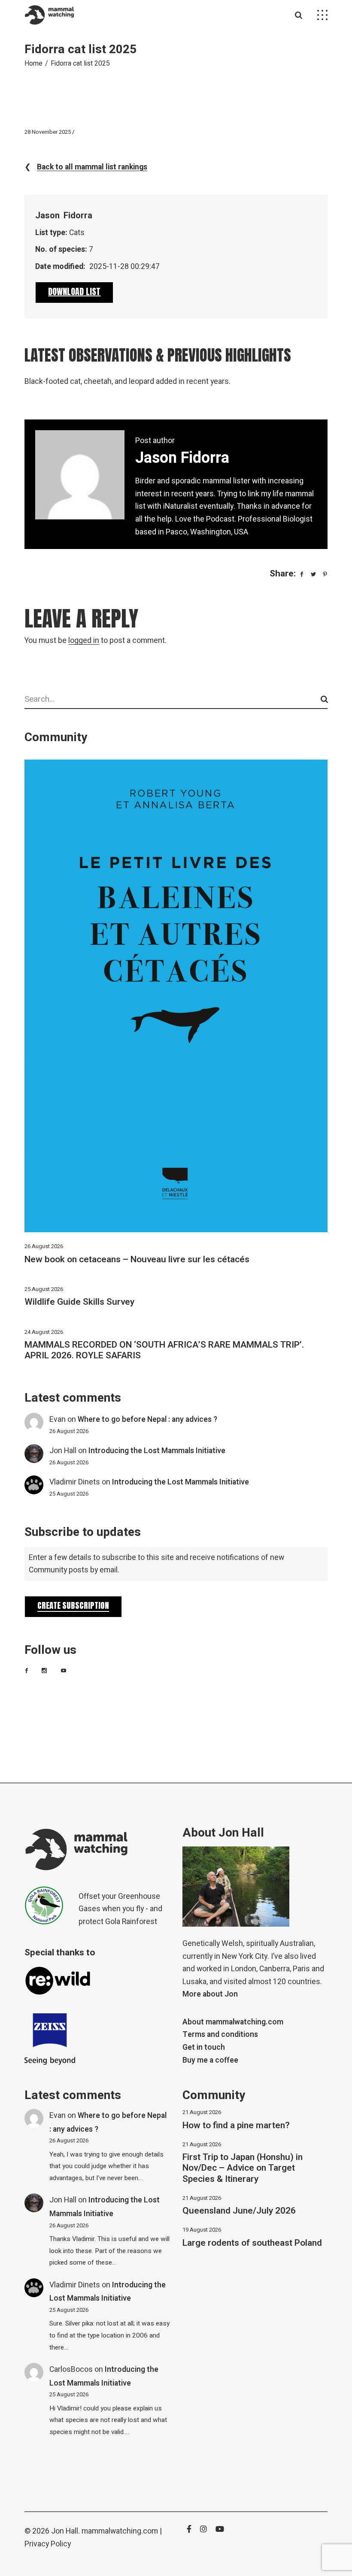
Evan (58, 1419)
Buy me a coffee (210, 2060)
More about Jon (210, 1994)
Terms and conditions (220, 2035)
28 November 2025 (48, 132)
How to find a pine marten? (236, 2125)
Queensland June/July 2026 (239, 2211)
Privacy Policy (48, 2544)
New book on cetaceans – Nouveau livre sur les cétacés (137, 1259)
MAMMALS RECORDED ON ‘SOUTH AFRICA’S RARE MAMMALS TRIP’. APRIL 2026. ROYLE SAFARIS (164, 1350)
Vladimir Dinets (75, 1482)
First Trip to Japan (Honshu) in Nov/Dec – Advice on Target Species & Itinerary (243, 2168)
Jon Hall (63, 1451)
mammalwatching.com (120, 2531)
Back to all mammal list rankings (92, 167)
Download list (74, 291)
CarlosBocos (71, 2369)
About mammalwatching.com (233, 2022)
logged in (84, 641)
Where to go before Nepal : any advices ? (147, 1419)
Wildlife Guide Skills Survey (79, 1302)
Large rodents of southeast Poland (252, 2243)
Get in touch (204, 2047)
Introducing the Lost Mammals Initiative (157, 1451)
